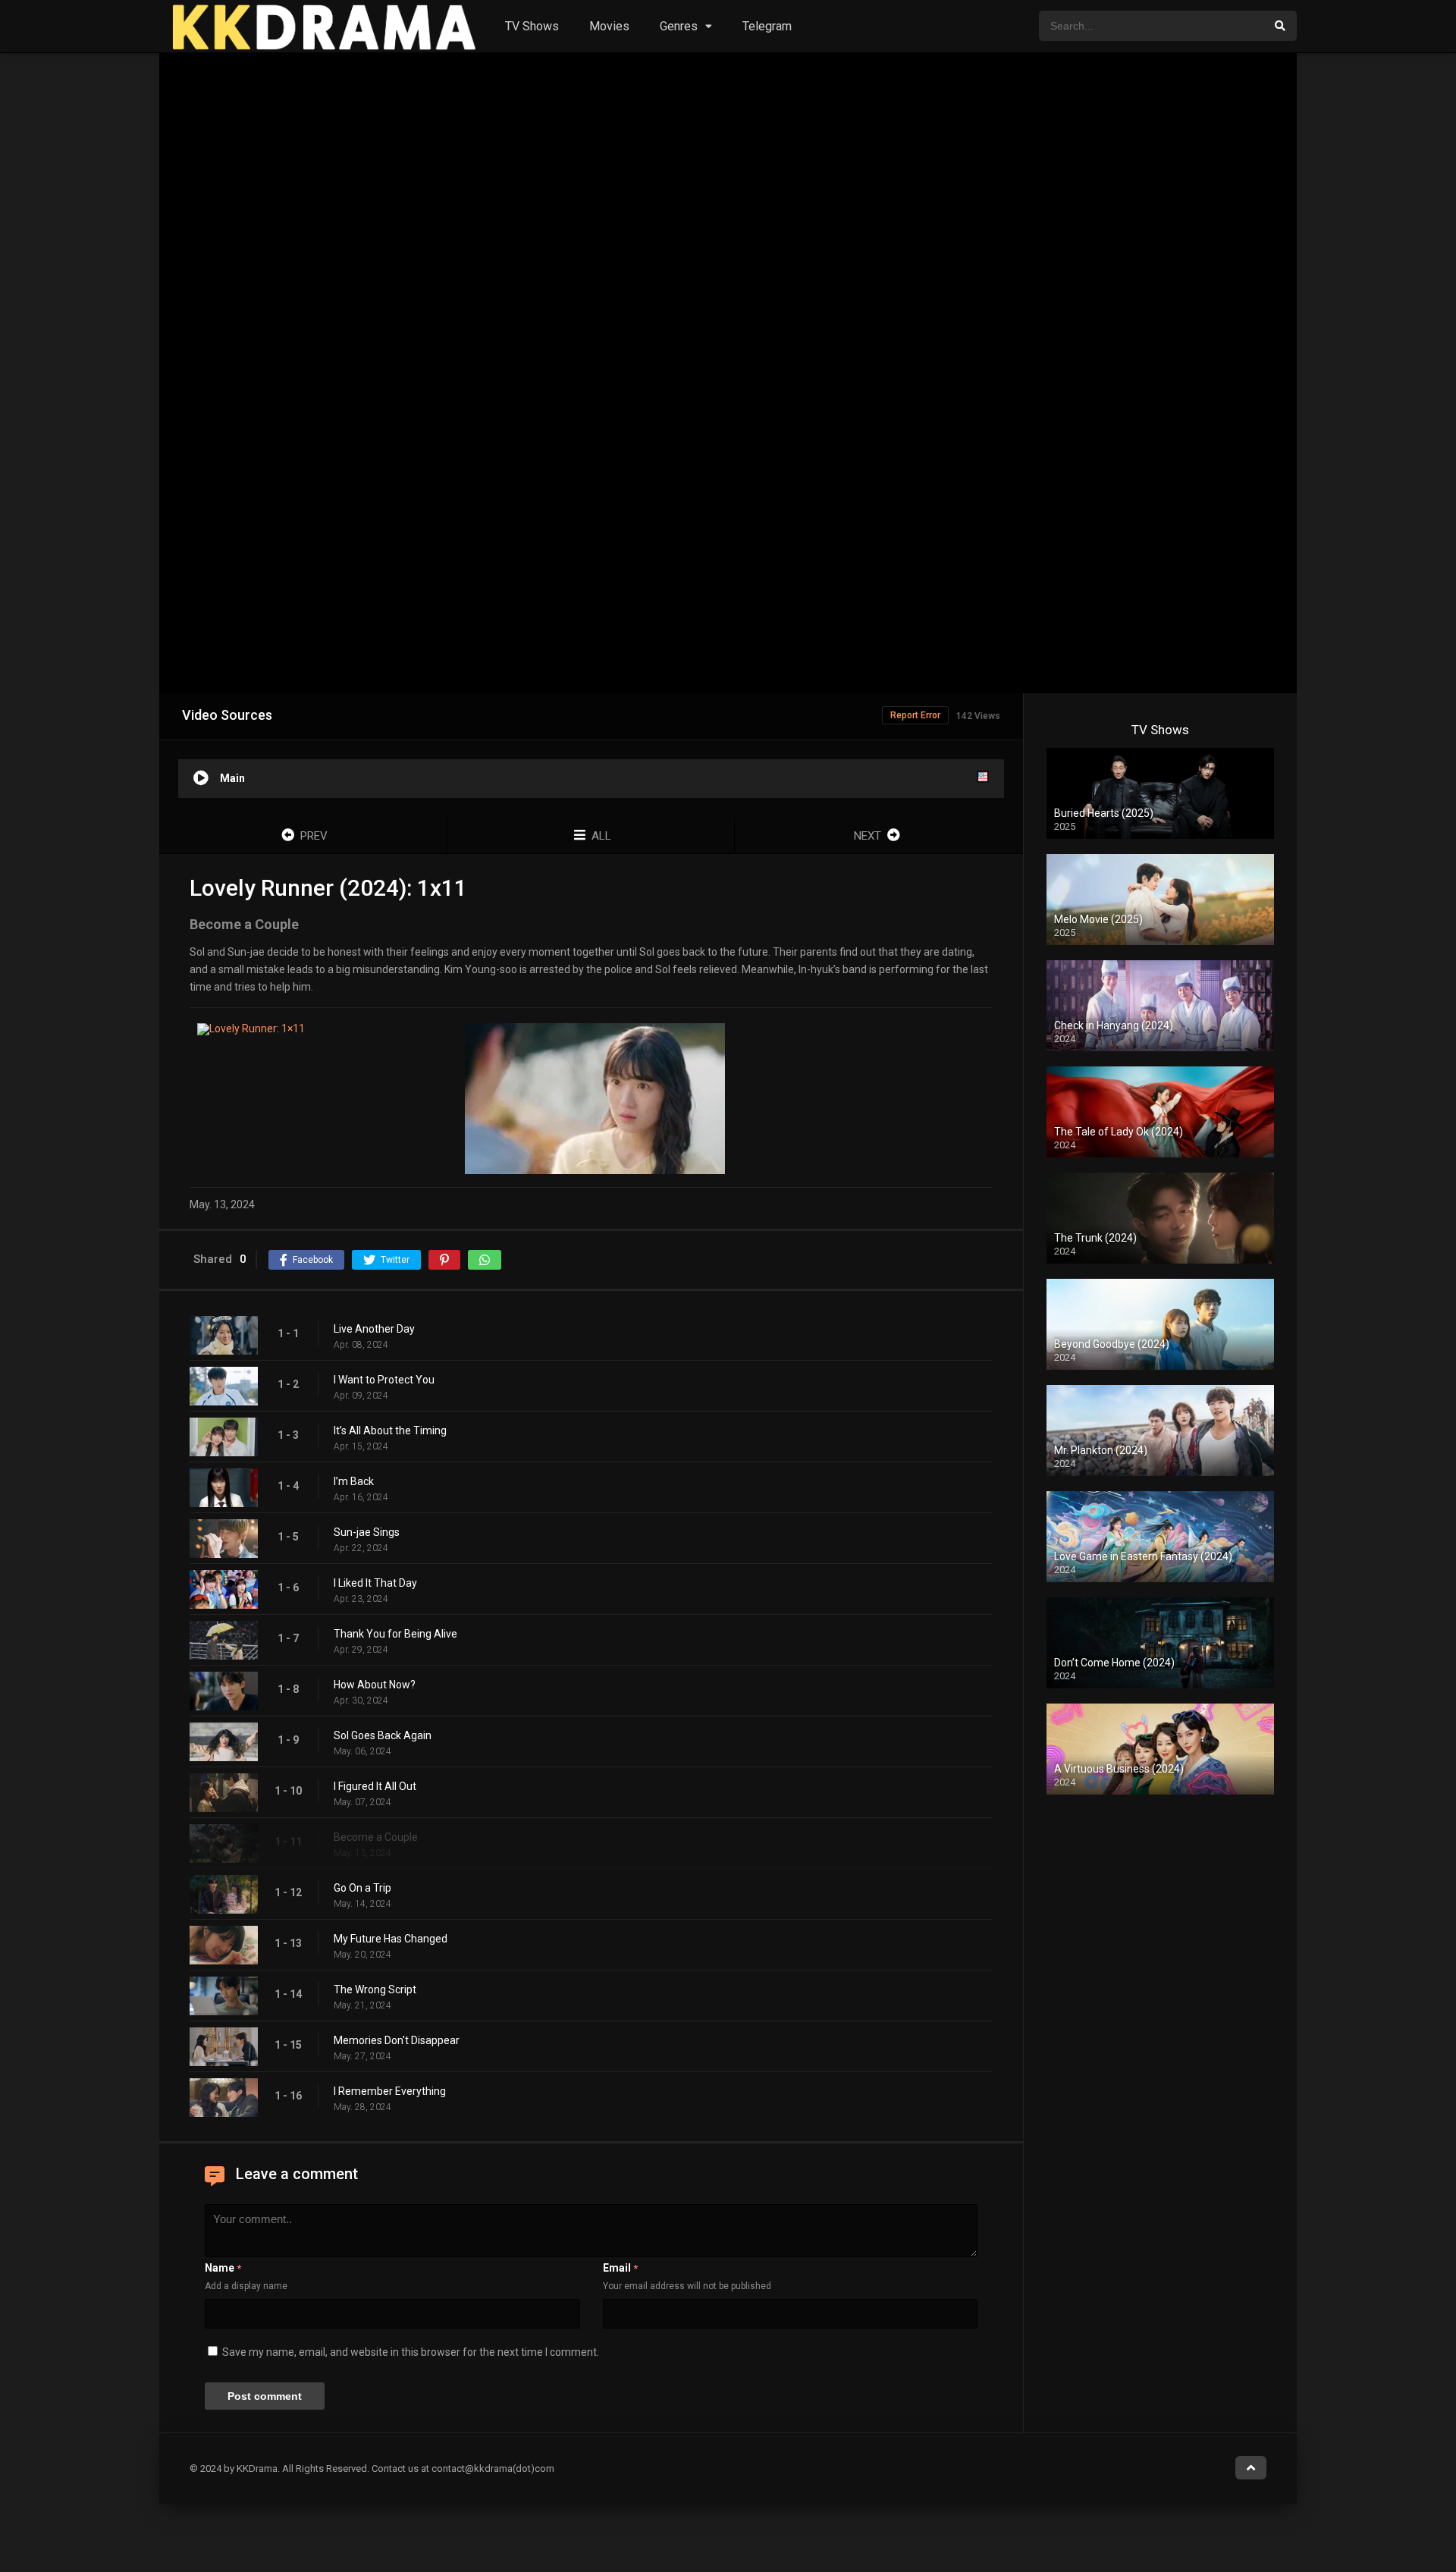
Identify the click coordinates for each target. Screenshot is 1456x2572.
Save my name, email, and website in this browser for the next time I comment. (411, 2352)
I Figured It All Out (375, 1786)
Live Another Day (374, 1329)
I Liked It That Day (375, 1583)
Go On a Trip (362, 1888)
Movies (609, 26)
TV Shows (532, 26)
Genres (679, 26)
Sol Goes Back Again (383, 1735)
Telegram (767, 26)
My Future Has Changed (391, 1939)
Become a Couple (376, 1837)
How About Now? (375, 1685)
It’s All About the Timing (390, 1430)
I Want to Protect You (384, 1380)
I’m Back (354, 1481)
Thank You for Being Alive (395, 1634)
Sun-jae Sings (367, 1532)
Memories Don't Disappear (397, 2040)
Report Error (915, 715)
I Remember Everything (390, 2091)
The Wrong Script (375, 1989)
